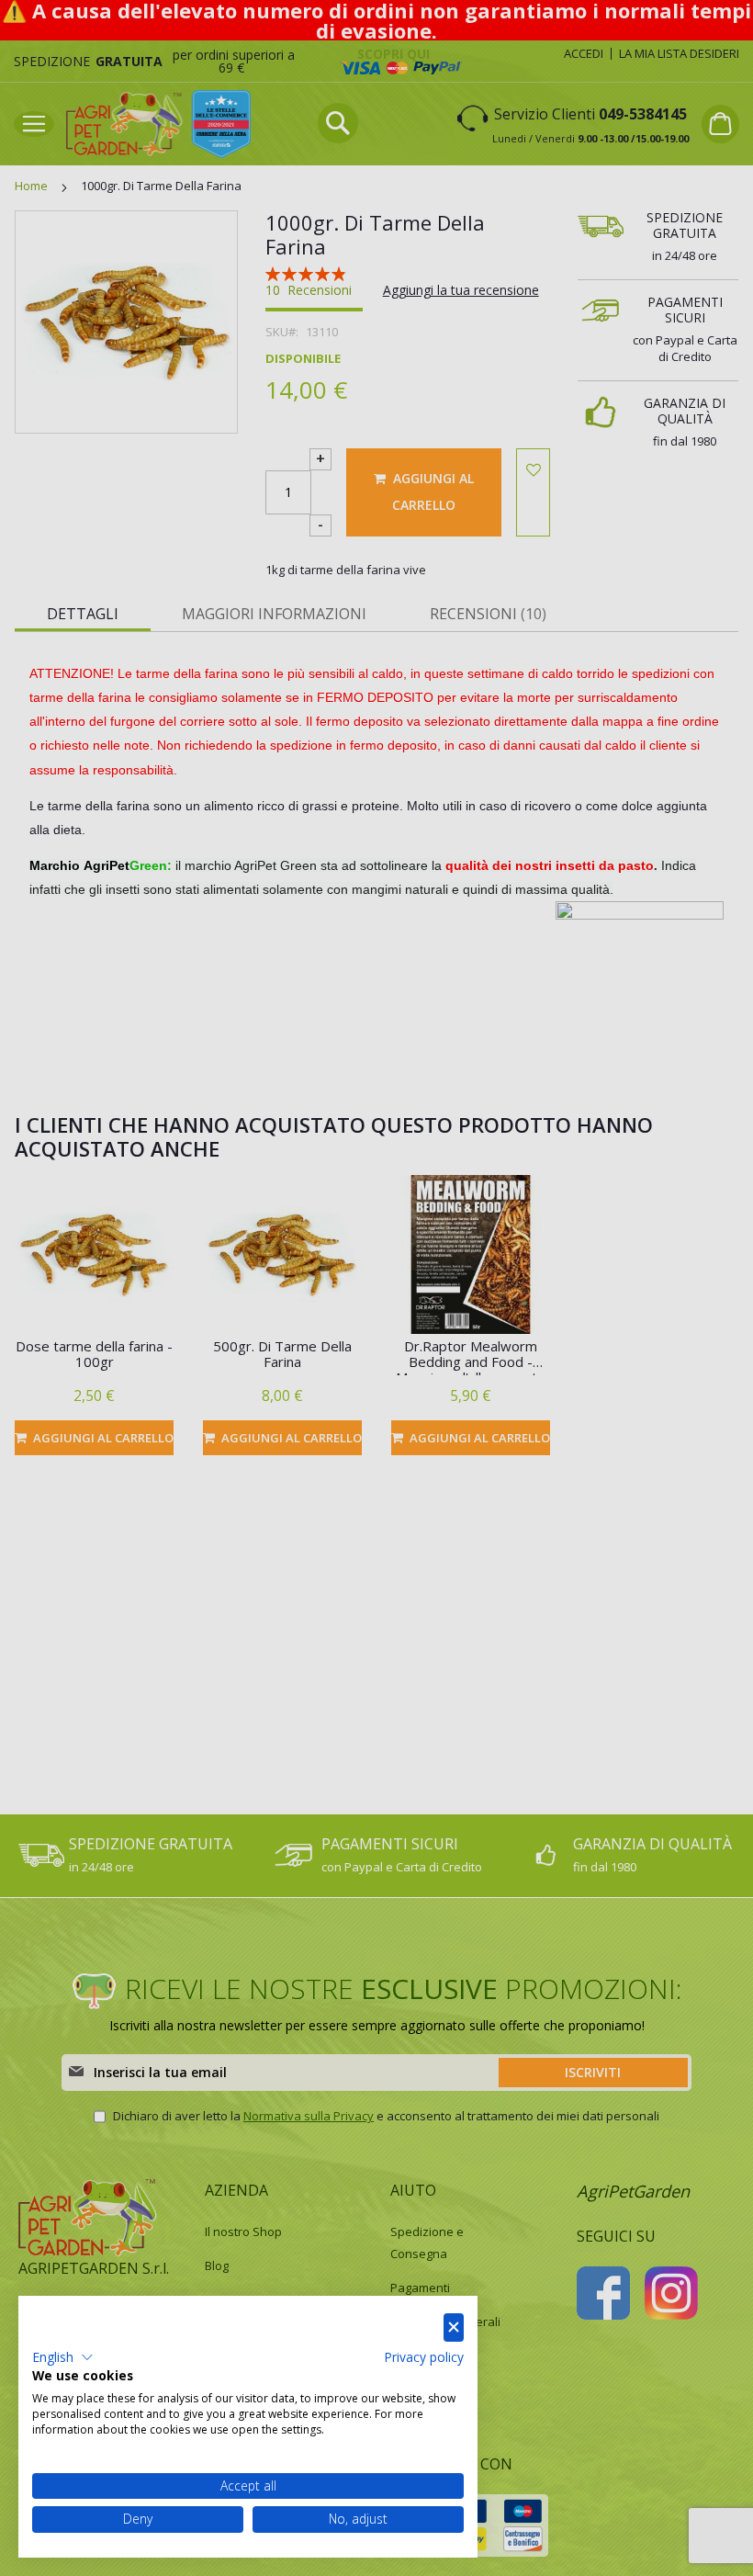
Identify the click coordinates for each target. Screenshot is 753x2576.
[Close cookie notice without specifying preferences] (454, 2327)
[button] (63, 2357)
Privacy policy (424, 2357)
